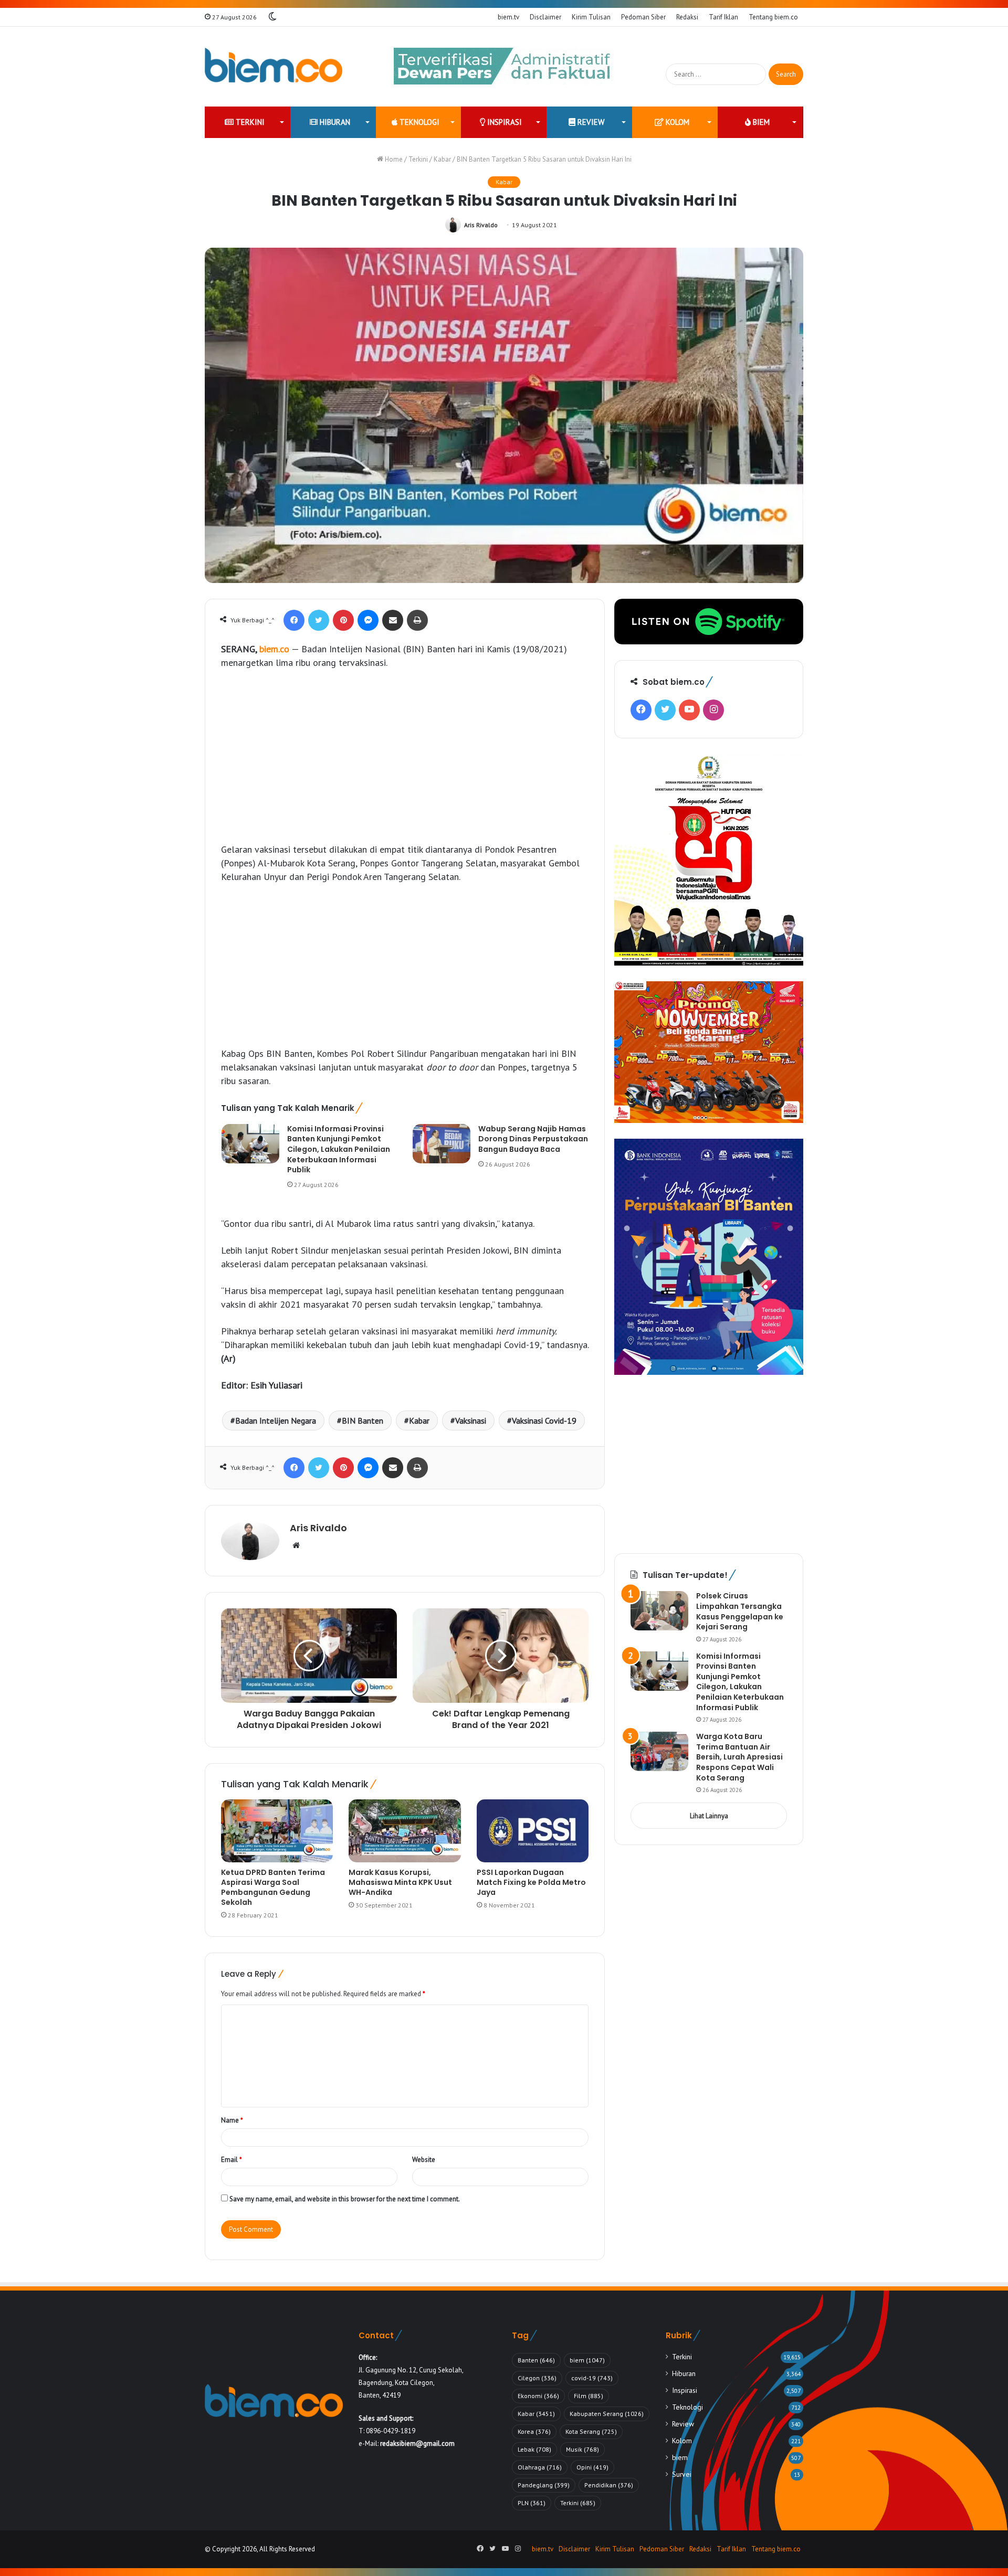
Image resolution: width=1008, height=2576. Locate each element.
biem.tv (508, 17)
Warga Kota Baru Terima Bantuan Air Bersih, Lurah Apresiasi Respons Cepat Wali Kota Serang (739, 1757)
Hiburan (334, 122)
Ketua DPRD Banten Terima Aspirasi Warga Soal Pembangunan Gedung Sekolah (273, 1887)
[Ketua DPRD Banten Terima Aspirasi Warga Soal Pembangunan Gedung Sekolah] (277, 1831)
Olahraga (540, 2467)
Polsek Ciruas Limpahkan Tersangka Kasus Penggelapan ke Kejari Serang (740, 1611)
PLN (532, 2503)
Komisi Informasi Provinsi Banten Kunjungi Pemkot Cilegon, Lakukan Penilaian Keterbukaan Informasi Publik (339, 1149)
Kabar (442, 159)
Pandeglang (544, 2485)
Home (393, 159)
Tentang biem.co (773, 17)
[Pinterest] (343, 620)
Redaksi (687, 17)
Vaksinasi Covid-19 (544, 1420)
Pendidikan (609, 2485)
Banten (536, 2360)
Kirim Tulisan (591, 17)
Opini (592, 2467)
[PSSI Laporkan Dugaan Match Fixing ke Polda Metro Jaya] (533, 1831)
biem (760, 122)
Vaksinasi (471, 1420)
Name (232, 2120)
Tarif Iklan (723, 17)
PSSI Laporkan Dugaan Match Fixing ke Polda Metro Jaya (531, 1882)
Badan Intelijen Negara (276, 1420)
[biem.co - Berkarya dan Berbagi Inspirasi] (274, 67)
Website (424, 2160)
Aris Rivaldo (481, 225)
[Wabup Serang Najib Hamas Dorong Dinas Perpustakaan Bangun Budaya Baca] (442, 1144)
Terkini (249, 122)
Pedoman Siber (643, 17)
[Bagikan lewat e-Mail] (393, 620)
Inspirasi (503, 122)
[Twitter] (319, 620)
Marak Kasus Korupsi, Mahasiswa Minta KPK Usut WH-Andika (400, 1882)
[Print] (417, 620)
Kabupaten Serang (607, 2414)
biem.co (274, 649)
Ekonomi (538, 2396)
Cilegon (537, 2378)
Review (590, 122)
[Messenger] (368, 620)
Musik (582, 2449)
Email (232, 2160)
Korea (534, 2431)
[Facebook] (294, 620)
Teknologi (418, 122)
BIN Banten (363, 1420)
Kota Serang (591, 2431)
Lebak (534, 2449)
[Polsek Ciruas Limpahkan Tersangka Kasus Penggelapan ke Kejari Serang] (659, 1611)
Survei (682, 2474)
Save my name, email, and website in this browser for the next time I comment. (345, 2199)
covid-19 (592, 2378)
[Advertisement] (405, 756)
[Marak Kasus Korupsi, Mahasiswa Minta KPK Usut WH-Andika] (405, 1831)
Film (589, 2396)
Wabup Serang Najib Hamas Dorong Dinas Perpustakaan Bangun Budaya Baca (533, 1139)
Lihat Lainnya (709, 1816)
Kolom (676, 122)
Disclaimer (545, 17)
